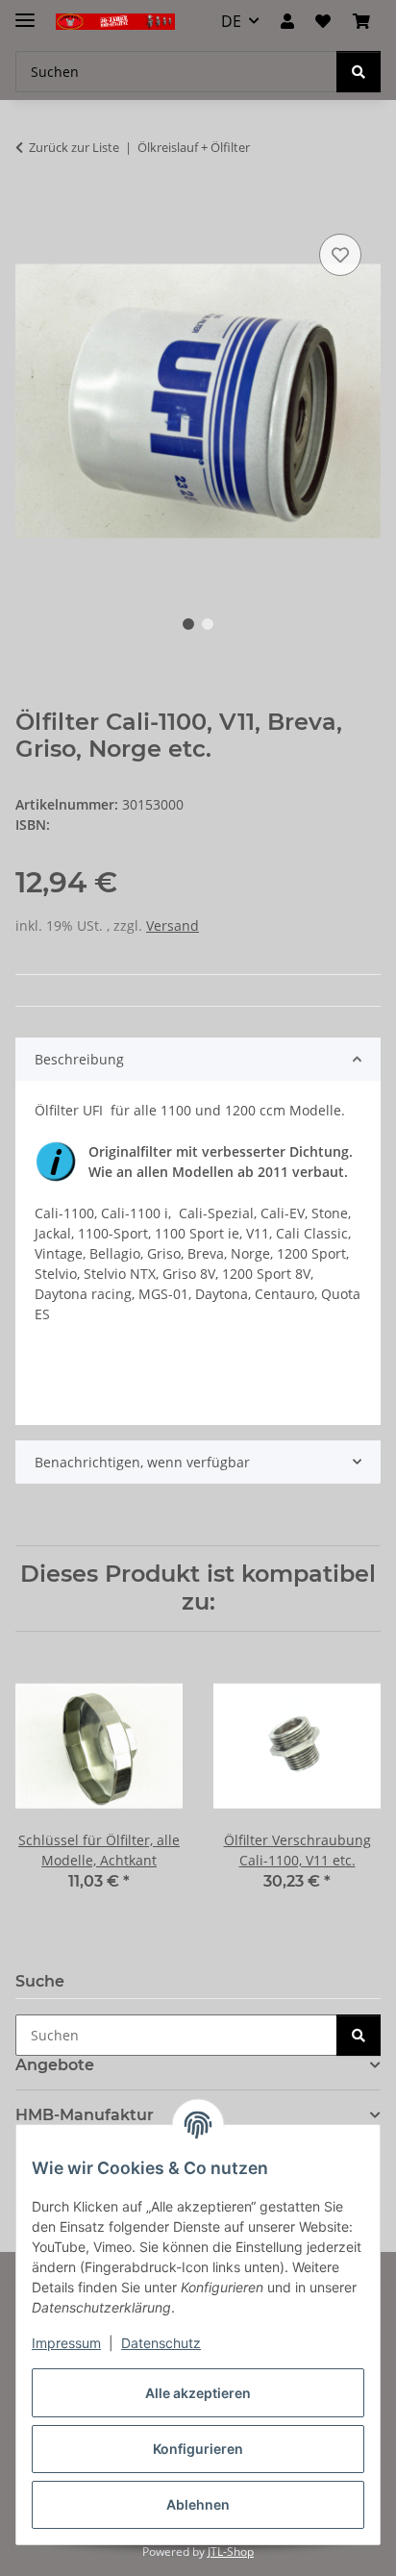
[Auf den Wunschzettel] (340, 255)
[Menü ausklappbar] (25, 12)
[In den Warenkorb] (31, 208)
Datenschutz (161, 2343)
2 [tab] (208, 624)
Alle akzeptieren (198, 2393)
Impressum (66, 2343)
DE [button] (231, 21)
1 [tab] (188, 624)
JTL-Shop (231, 2551)
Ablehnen (198, 2504)
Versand (173, 925)
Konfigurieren (198, 2449)
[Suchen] (359, 72)
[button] (287, 21)
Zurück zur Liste (74, 147)
